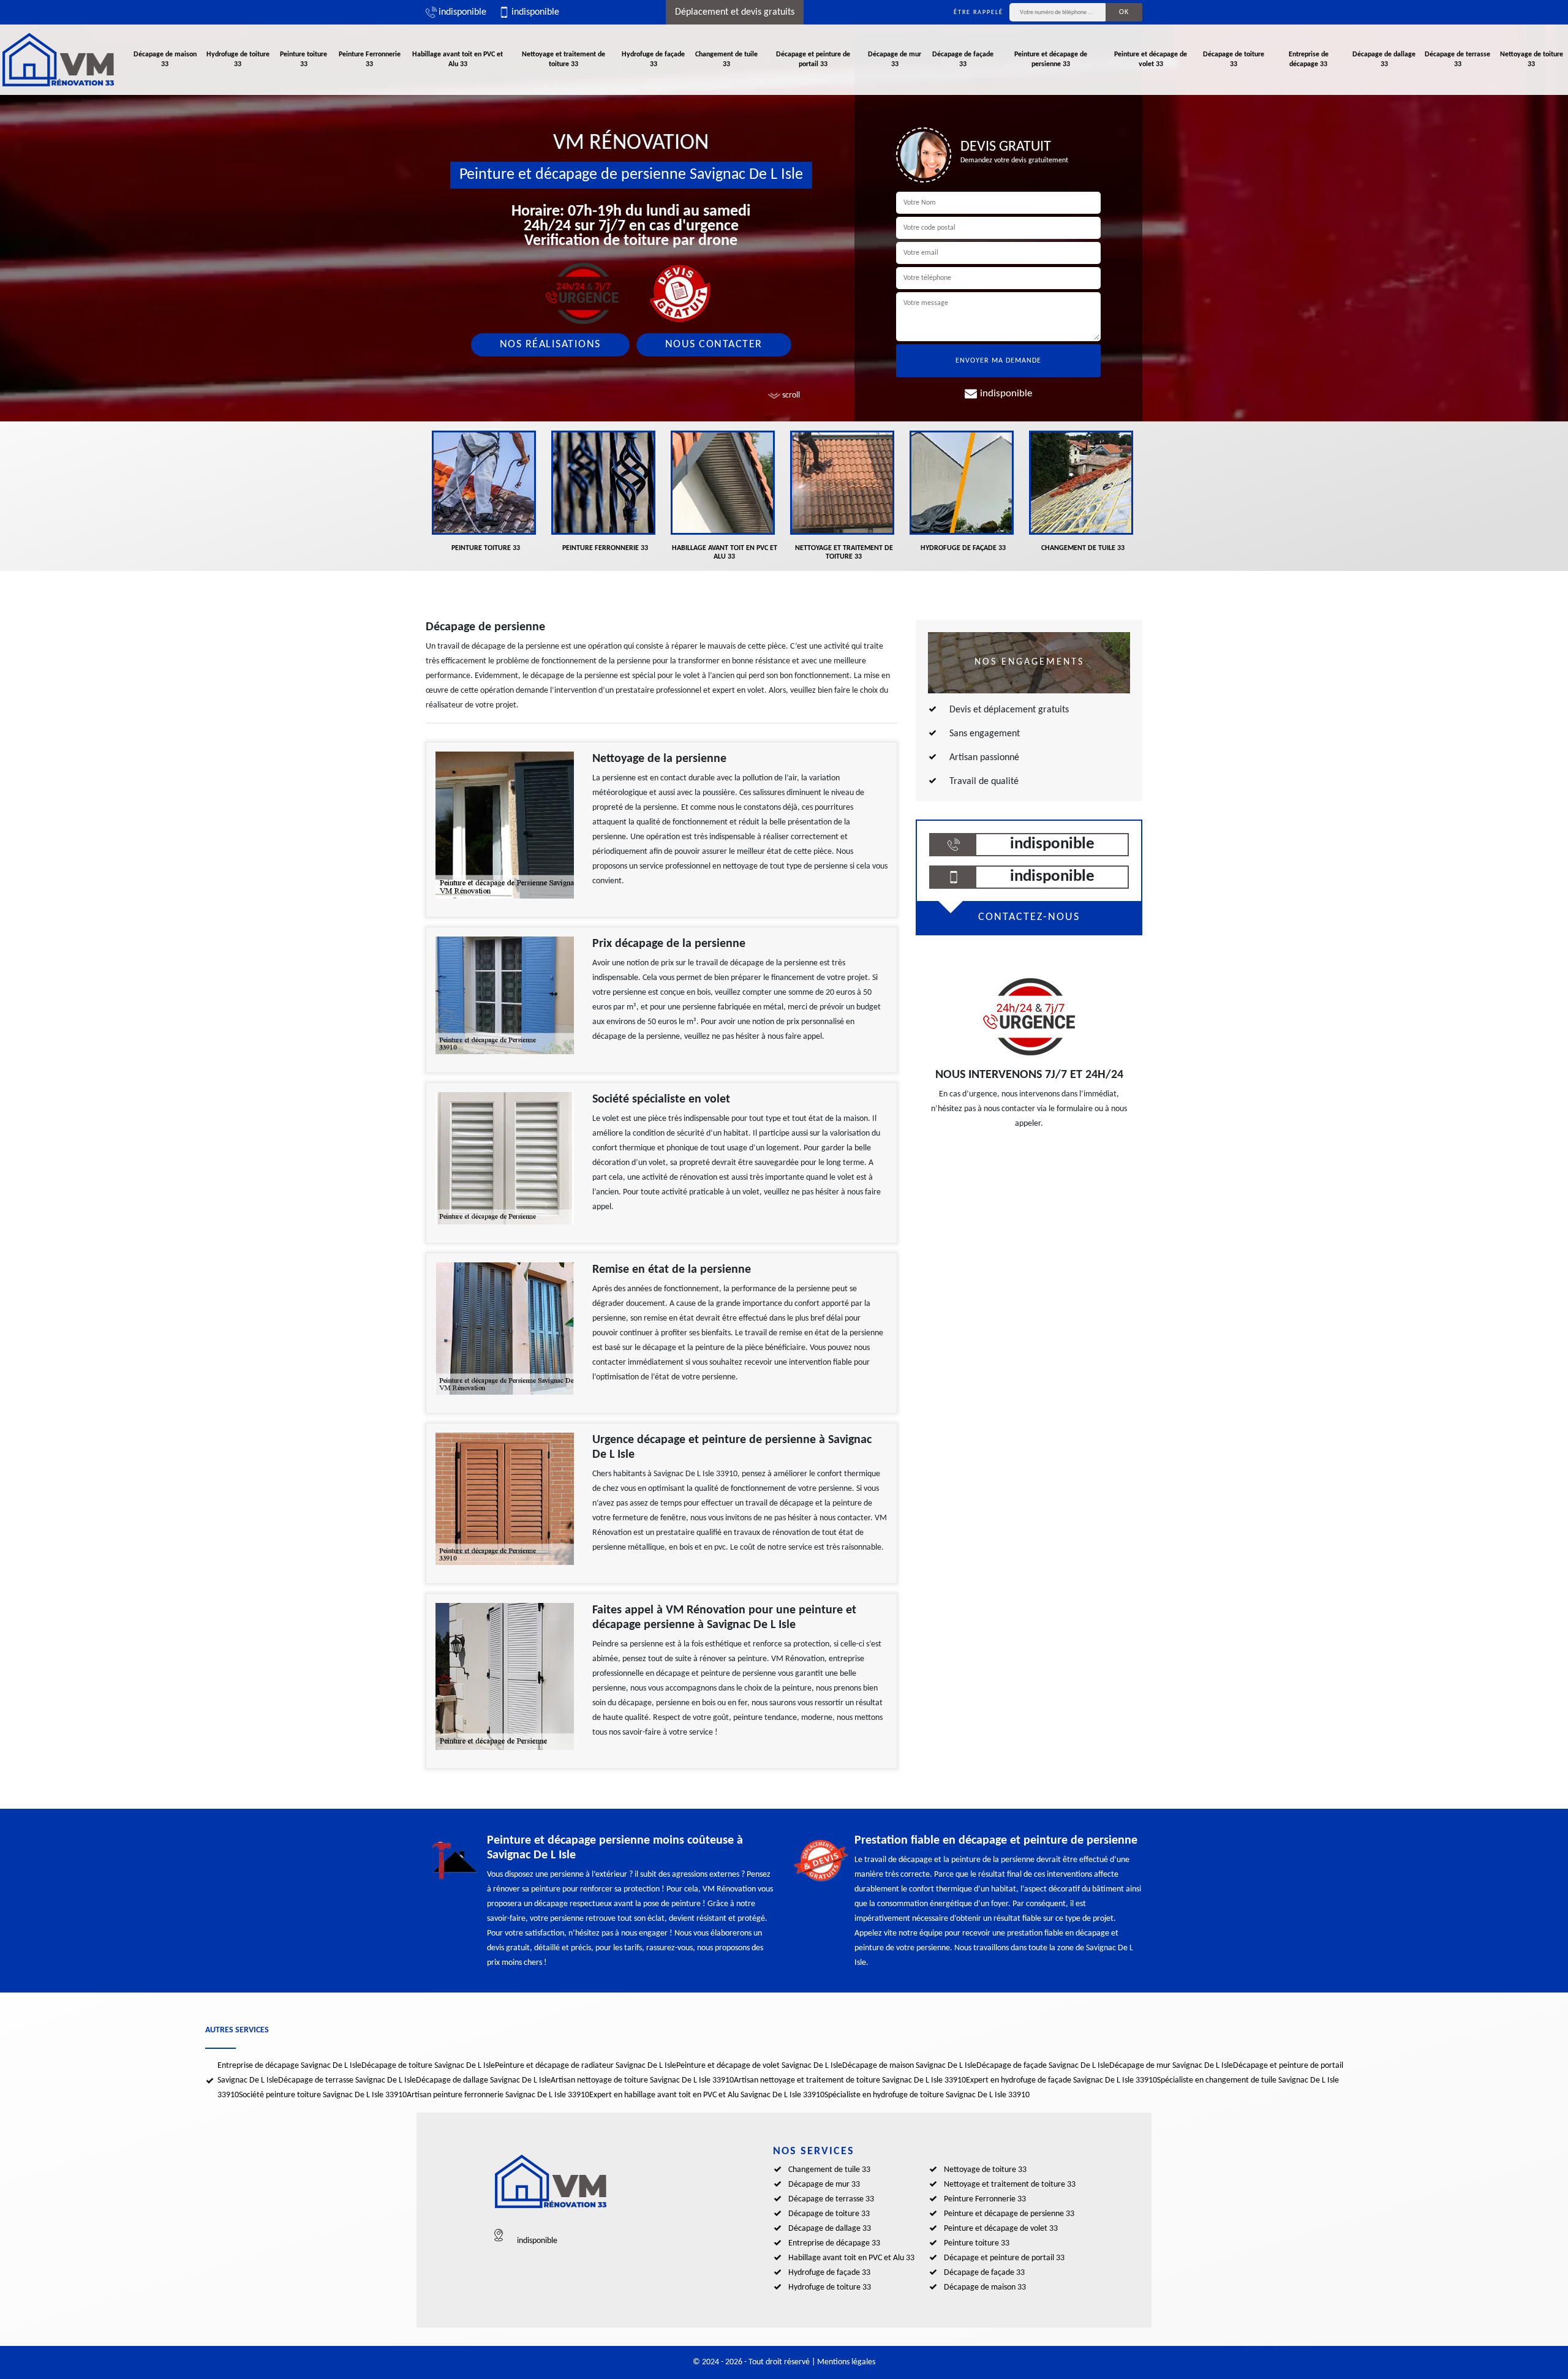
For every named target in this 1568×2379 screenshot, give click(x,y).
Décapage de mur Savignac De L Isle (1171, 2066)
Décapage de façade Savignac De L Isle (1043, 2066)
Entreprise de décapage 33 (1309, 59)
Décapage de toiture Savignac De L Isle (428, 2066)
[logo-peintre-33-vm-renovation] (58, 60)
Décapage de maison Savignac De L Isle (909, 2066)
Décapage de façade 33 (963, 59)
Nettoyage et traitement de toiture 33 (563, 59)
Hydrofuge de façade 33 (653, 59)
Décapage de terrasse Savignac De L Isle (347, 2080)
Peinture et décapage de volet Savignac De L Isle (759, 2066)
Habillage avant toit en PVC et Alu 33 (458, 59)
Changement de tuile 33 (726, 59)
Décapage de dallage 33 (1384, 59)
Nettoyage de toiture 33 (1532, 59)
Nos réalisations (550, 345)
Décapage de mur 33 (895, 59)
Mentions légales (846, 2362)
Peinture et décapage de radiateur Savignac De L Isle (586, 2066)
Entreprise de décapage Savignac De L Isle (289, 2066)
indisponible (462, 12)
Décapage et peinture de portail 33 (813, 59)
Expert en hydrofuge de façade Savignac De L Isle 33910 (1061, 2080)
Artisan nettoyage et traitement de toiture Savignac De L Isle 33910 (850, 2080)
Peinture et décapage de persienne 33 (1051, 59)
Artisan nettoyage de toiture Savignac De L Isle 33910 (642, 2080)
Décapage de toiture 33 (1234, 59)
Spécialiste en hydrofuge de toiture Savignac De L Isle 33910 (927, 2095)
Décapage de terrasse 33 (1457, 59)
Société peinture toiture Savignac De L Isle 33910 (323, 2095)
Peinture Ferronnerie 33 (370, 59)
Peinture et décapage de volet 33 (1151, 59)
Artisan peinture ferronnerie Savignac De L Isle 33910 (498, 2095)
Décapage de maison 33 (165, 59)
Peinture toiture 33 (303, 59)
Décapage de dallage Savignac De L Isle (483, 2080)
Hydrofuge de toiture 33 (238, 59)
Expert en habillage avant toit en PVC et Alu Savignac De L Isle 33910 (707, 2095)
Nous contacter (714, 345)
